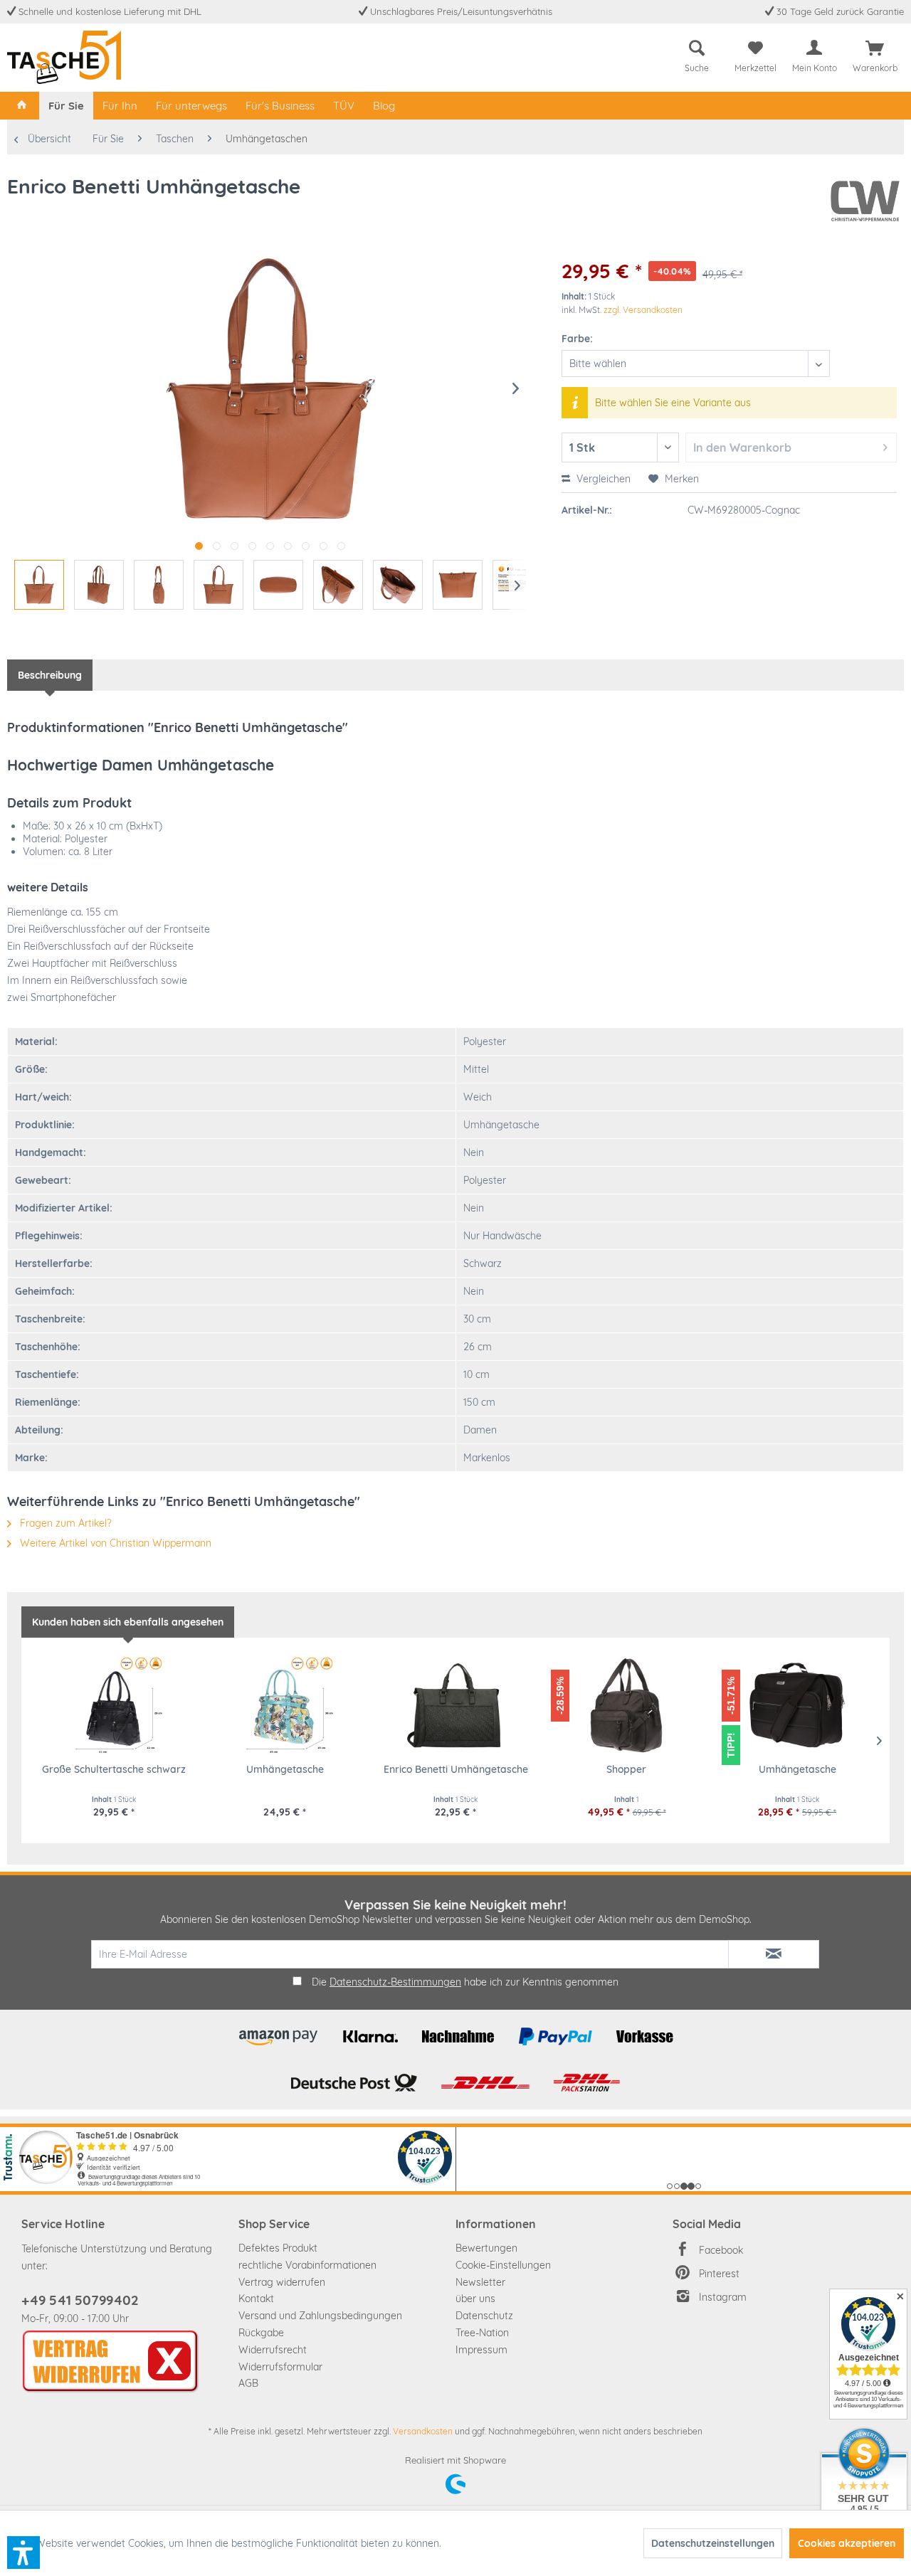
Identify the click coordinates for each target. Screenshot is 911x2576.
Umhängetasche (285, 1769)
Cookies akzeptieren (847, 2543)
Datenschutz (484, 2316)
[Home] (22, 106)
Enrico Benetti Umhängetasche (456, 1769)
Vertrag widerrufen (282, 2282)
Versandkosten (423, 2431)
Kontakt (256, 2299)
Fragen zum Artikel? (64, 1523)
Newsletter (480, 2282)
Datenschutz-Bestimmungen (395, 1982)
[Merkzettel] (755, 48)
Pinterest (719, 2274)
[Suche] (697, 48)
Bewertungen (486, 2248)
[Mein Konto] (814, 48)
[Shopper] (626, 1705)
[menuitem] (697, 54)
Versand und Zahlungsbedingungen (320, 2316)
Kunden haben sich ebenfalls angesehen (128, 1622)
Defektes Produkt (278, 2248)
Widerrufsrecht (273, 2350)
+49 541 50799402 (80, 2300)
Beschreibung (50, 675)
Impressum (481, 2350)
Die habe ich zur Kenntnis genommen (465, 1982)
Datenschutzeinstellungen (713, 2543)
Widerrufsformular (280, 2367)
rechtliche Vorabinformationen (307, 2265)
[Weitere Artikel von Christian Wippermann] (865, 201)
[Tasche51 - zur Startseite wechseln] (64, 57)
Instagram (723, 2297)
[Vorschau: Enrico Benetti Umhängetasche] (39, 585)
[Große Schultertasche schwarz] (114, 1705)
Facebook (721, 2250)
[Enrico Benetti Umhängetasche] (455, 1705)
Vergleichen (602, 479)
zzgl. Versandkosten (643, 310)
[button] (23, 2553)
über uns (475, 2299)
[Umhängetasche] (285, 1705)
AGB (248, 2383)
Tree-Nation (482, 2333)
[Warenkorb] (875, 48)
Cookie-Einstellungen (503, 2265)
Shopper (626, 1769)
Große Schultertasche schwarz (114, 1769)
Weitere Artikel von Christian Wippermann (114, 1543)
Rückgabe (261, 2333)
